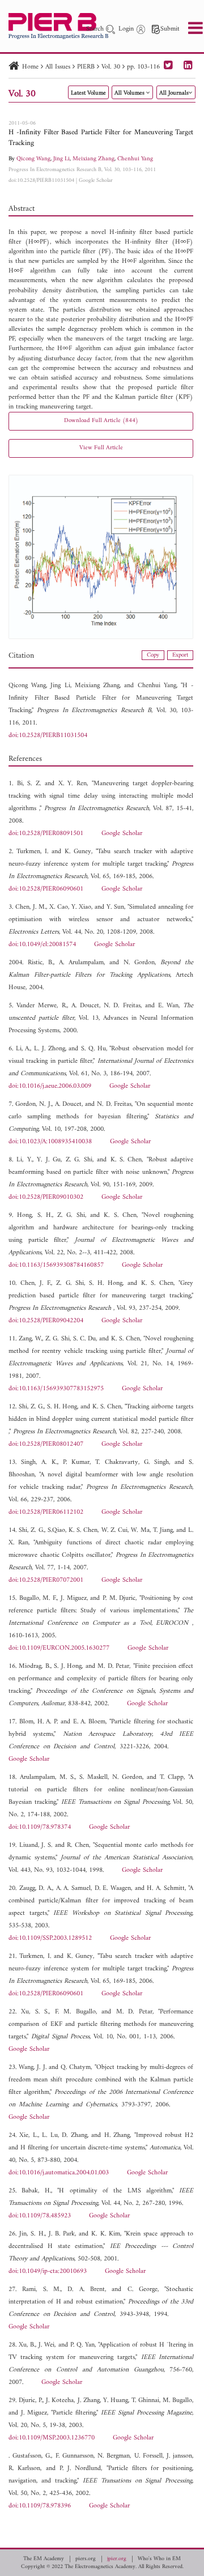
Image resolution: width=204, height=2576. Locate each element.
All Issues (58, 67)
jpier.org (117, 2559)
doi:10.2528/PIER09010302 (46, 1197)
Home (30, 67)
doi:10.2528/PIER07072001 (46, 1580)
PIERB (86, 67)
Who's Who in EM (159, 2559)
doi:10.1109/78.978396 (40, 2506)
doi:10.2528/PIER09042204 (46, 1321)
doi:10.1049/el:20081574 (42, 945)
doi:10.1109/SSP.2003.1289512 (50, 1938)
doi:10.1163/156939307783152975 (56, 1389)
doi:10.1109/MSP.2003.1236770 (52, 2438)
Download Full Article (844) (101, 421)
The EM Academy (44, 2559)
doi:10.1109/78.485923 (40, 2216)
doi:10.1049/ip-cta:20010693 (48, 2271)
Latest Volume (88, 93)
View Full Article (101, 448)
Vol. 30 (111, 67)
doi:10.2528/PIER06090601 (46, 889)
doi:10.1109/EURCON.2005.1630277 (59, 1648)
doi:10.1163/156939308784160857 (56, 1265)
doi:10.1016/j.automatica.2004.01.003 (59, 2173)
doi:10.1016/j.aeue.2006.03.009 (50, 1086)
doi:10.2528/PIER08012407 (46, 1444)
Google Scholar (96, 180)
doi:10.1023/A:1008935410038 (50, 1142)
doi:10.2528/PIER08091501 (46, 834)
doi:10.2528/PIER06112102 (46, 1512)
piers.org (86, 2559)
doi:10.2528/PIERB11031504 (41, 180)
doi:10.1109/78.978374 (40, 1827)
